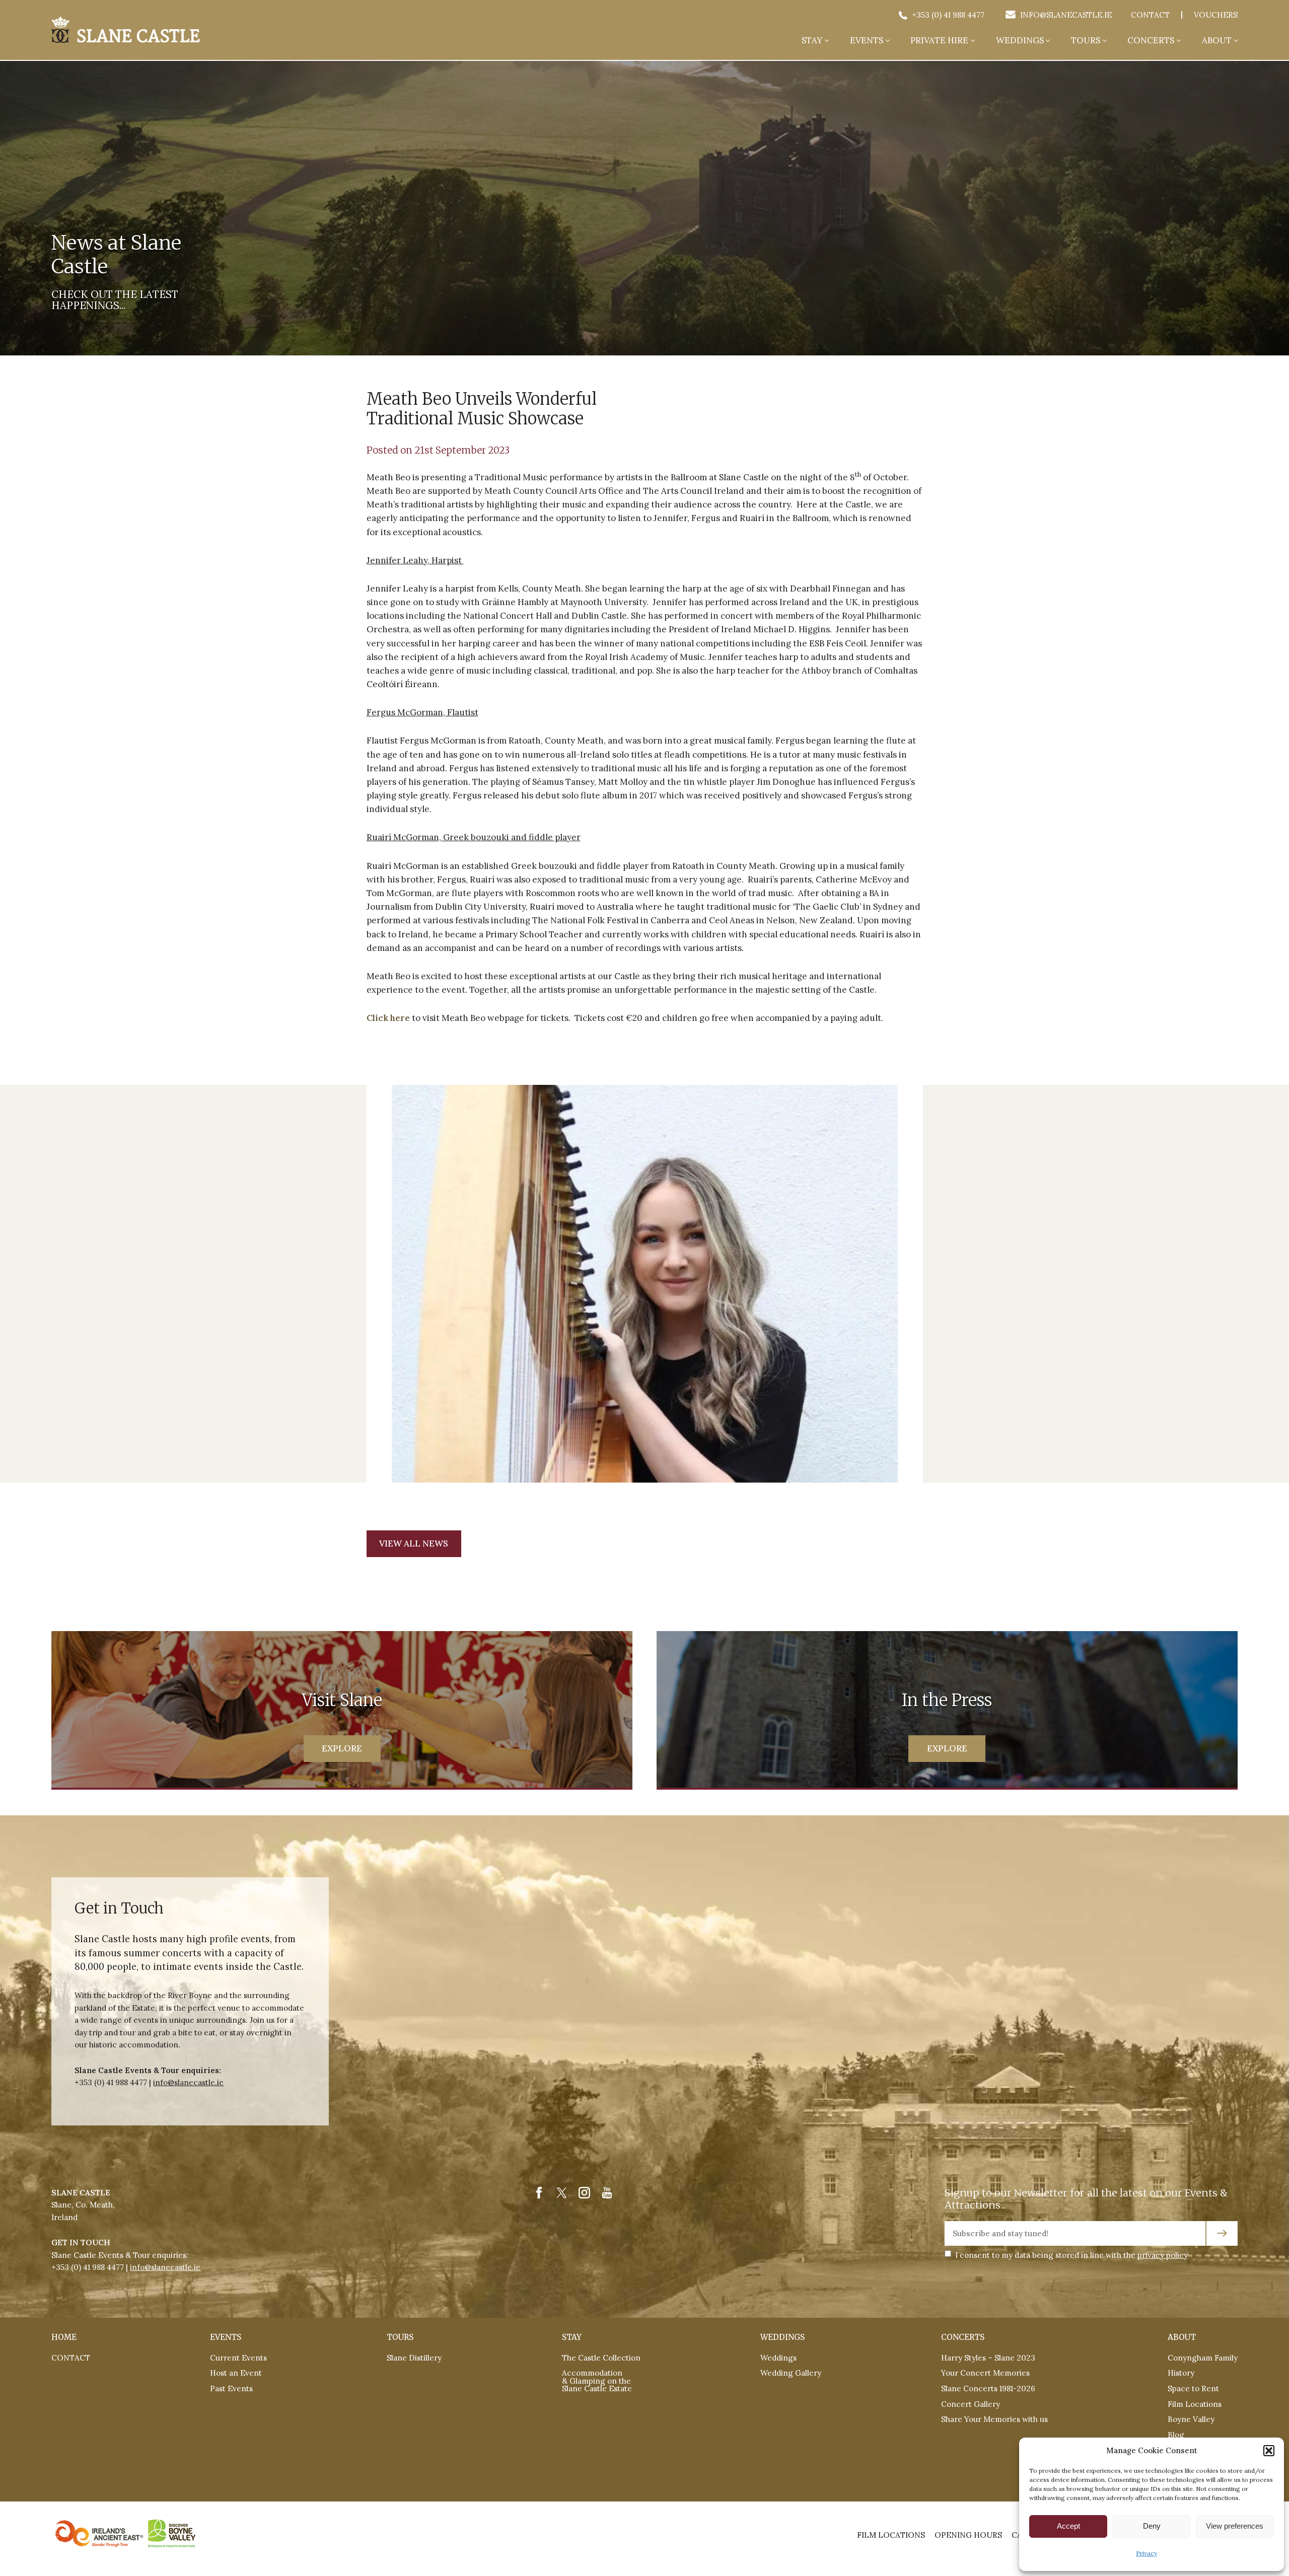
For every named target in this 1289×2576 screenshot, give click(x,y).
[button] (1269, 2451)
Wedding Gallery (791, 2373)
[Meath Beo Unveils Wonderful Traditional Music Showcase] (126, 29)
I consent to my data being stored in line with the (1071, 2255)
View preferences (1235, 2526)
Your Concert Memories (985, 2373)
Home (64, 2337)
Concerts (1151, 41)
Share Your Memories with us (994, 2419)
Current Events (238, 2358)
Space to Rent (1193, 2388)
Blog (1176, 2435)
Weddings (1020, 41)
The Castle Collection (601, 2358)
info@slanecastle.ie (1065, 15)
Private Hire (939, 41)
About (1217, 41)
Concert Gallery (971, 2404)
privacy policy (1163, 2255)
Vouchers (1216, 15)
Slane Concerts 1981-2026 (988, 2388)
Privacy (1147, 2553)
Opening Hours (968, 2535)
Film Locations (1195, 2404)
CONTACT (71, 2358)
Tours (1086, 41)
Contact (1150, 15)
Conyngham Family (1203, 2358)
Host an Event (236, 2373)
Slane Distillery (414, 2358)
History (1181, 2373)
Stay (812, 41)
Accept (1068, 2526)
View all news (414, 1543)
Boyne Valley (1191, 2419)
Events (867, 41)
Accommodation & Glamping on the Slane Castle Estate (597, 2381)
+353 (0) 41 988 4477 (947, 15)
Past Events (231, 2388)
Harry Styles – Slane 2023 (988, 2358)
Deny (1152, 2526)
